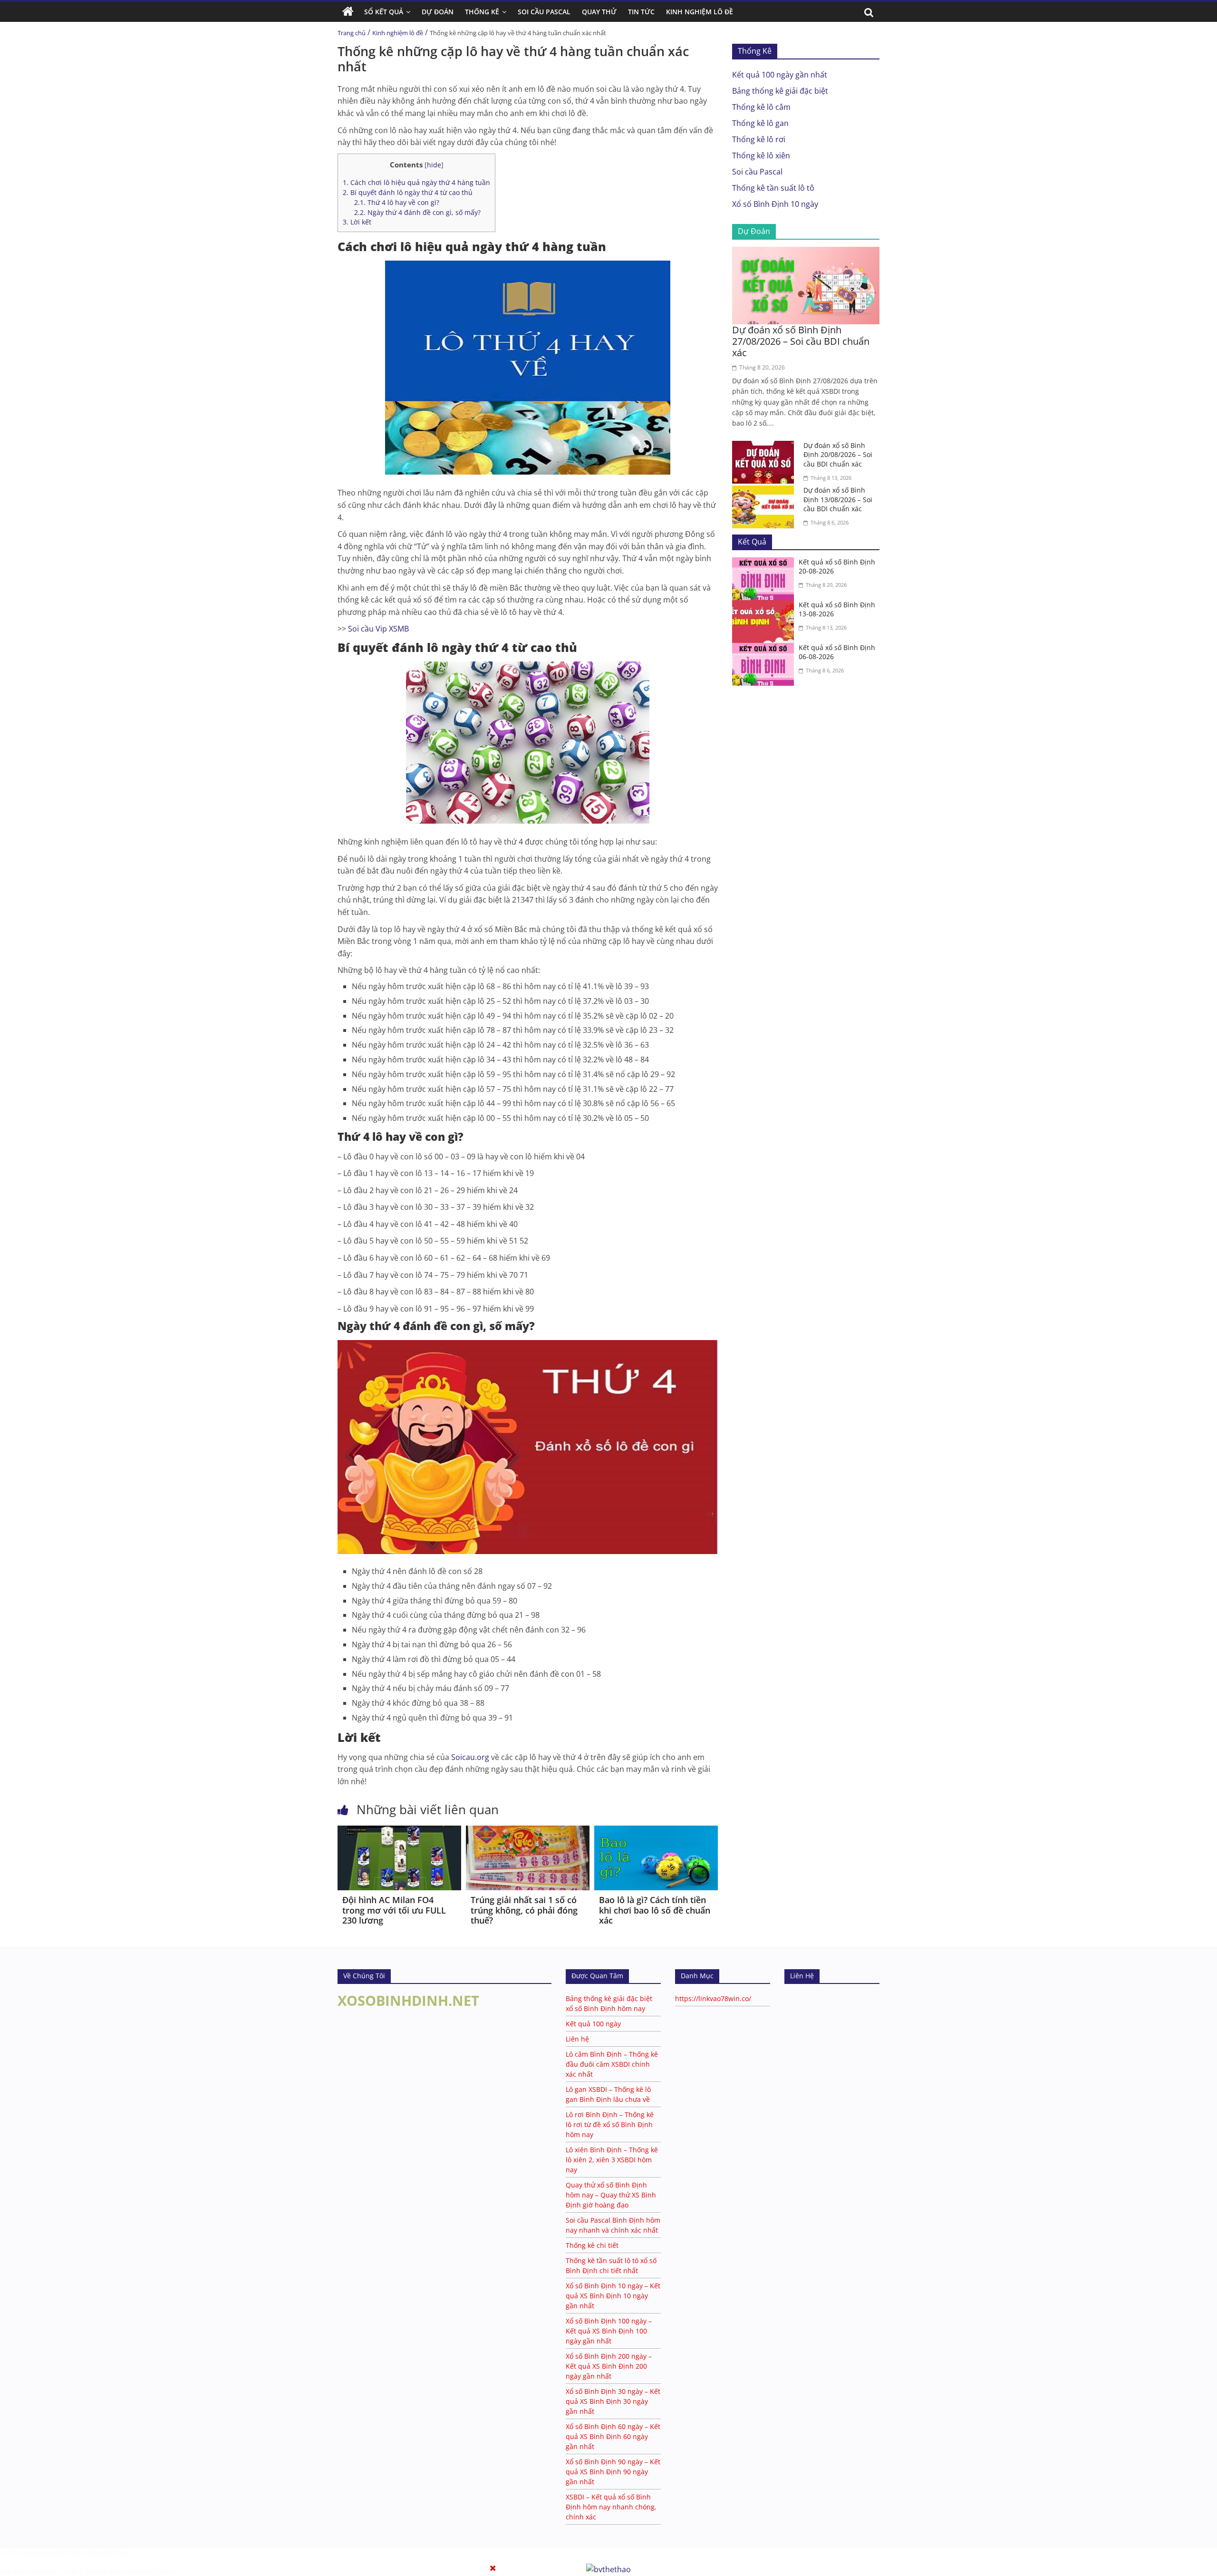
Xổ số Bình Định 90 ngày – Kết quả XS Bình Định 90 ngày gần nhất (613, 2472)
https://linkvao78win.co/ (713, 1998)
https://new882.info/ (141, 2571)
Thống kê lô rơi (759, 139)
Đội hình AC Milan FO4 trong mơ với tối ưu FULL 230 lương (394, 1910)
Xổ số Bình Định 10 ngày (775, 204)
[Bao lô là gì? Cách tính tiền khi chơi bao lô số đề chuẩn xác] (656, 1831)
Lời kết (357, 222)
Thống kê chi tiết (592, 2245)
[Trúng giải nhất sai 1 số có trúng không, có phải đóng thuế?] (528, 1831)
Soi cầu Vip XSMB (378, 629)
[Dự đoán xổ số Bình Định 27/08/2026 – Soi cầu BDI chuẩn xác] (806, 253)
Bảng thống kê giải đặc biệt (780, 91)
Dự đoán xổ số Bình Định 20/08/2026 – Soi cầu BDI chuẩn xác (838, 455)
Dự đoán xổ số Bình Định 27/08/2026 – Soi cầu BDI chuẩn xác (801, 341)
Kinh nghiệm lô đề (700, 12)
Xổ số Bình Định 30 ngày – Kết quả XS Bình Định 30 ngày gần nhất (613, 2401)
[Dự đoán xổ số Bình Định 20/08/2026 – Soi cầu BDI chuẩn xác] (765, 447)
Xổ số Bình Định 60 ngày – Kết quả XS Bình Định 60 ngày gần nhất (613, 2436)
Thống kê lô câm (761, 107)
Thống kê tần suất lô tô (773, 188)
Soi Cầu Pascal (544, 12)
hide (434, 165)
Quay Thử (599, 12)
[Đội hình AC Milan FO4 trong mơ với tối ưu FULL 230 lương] (399, 1831)
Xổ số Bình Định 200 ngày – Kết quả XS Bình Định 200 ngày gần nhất (609, 2366)
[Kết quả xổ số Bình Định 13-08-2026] (765, 606)
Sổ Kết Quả (384, 12)
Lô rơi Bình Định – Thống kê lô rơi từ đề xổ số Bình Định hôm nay (610, 2124)
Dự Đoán (438, 12)
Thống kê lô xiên (761, 156)
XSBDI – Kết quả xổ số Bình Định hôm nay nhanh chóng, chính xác (611, 2507)
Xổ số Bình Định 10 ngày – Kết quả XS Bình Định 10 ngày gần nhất (613, 2296)
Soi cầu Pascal (757, 172)
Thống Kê (482, 12)
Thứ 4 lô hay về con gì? (397, 202)
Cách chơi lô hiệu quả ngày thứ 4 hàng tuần (416, 182)
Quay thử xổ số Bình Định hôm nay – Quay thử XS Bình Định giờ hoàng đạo (611, 2195)
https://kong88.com (100, 2553)
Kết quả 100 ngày (593, 2024)
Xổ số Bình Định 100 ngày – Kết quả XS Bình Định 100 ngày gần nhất (609, 2331)
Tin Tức (641, 12)
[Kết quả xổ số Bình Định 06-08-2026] (765, 649)
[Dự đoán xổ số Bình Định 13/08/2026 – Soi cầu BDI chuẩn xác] (765, 491)
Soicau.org (470, 1757)
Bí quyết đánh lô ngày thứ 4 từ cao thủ (408, 192)
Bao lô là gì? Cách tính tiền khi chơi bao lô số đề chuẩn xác (655, 1910)
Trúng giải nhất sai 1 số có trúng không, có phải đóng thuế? (524, 1910)
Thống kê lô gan (760, 123)
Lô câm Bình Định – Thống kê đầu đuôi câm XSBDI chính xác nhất (612, 2064)
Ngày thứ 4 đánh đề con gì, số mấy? (417, 212)
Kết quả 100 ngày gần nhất (780, 75)
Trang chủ (352, 33)
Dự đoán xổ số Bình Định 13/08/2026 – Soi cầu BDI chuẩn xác (838, 499)
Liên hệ (577, 2039)
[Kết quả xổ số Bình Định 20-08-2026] (765, 563)
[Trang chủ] (348, 12)
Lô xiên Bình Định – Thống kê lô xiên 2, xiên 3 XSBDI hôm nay (612, 2160)
